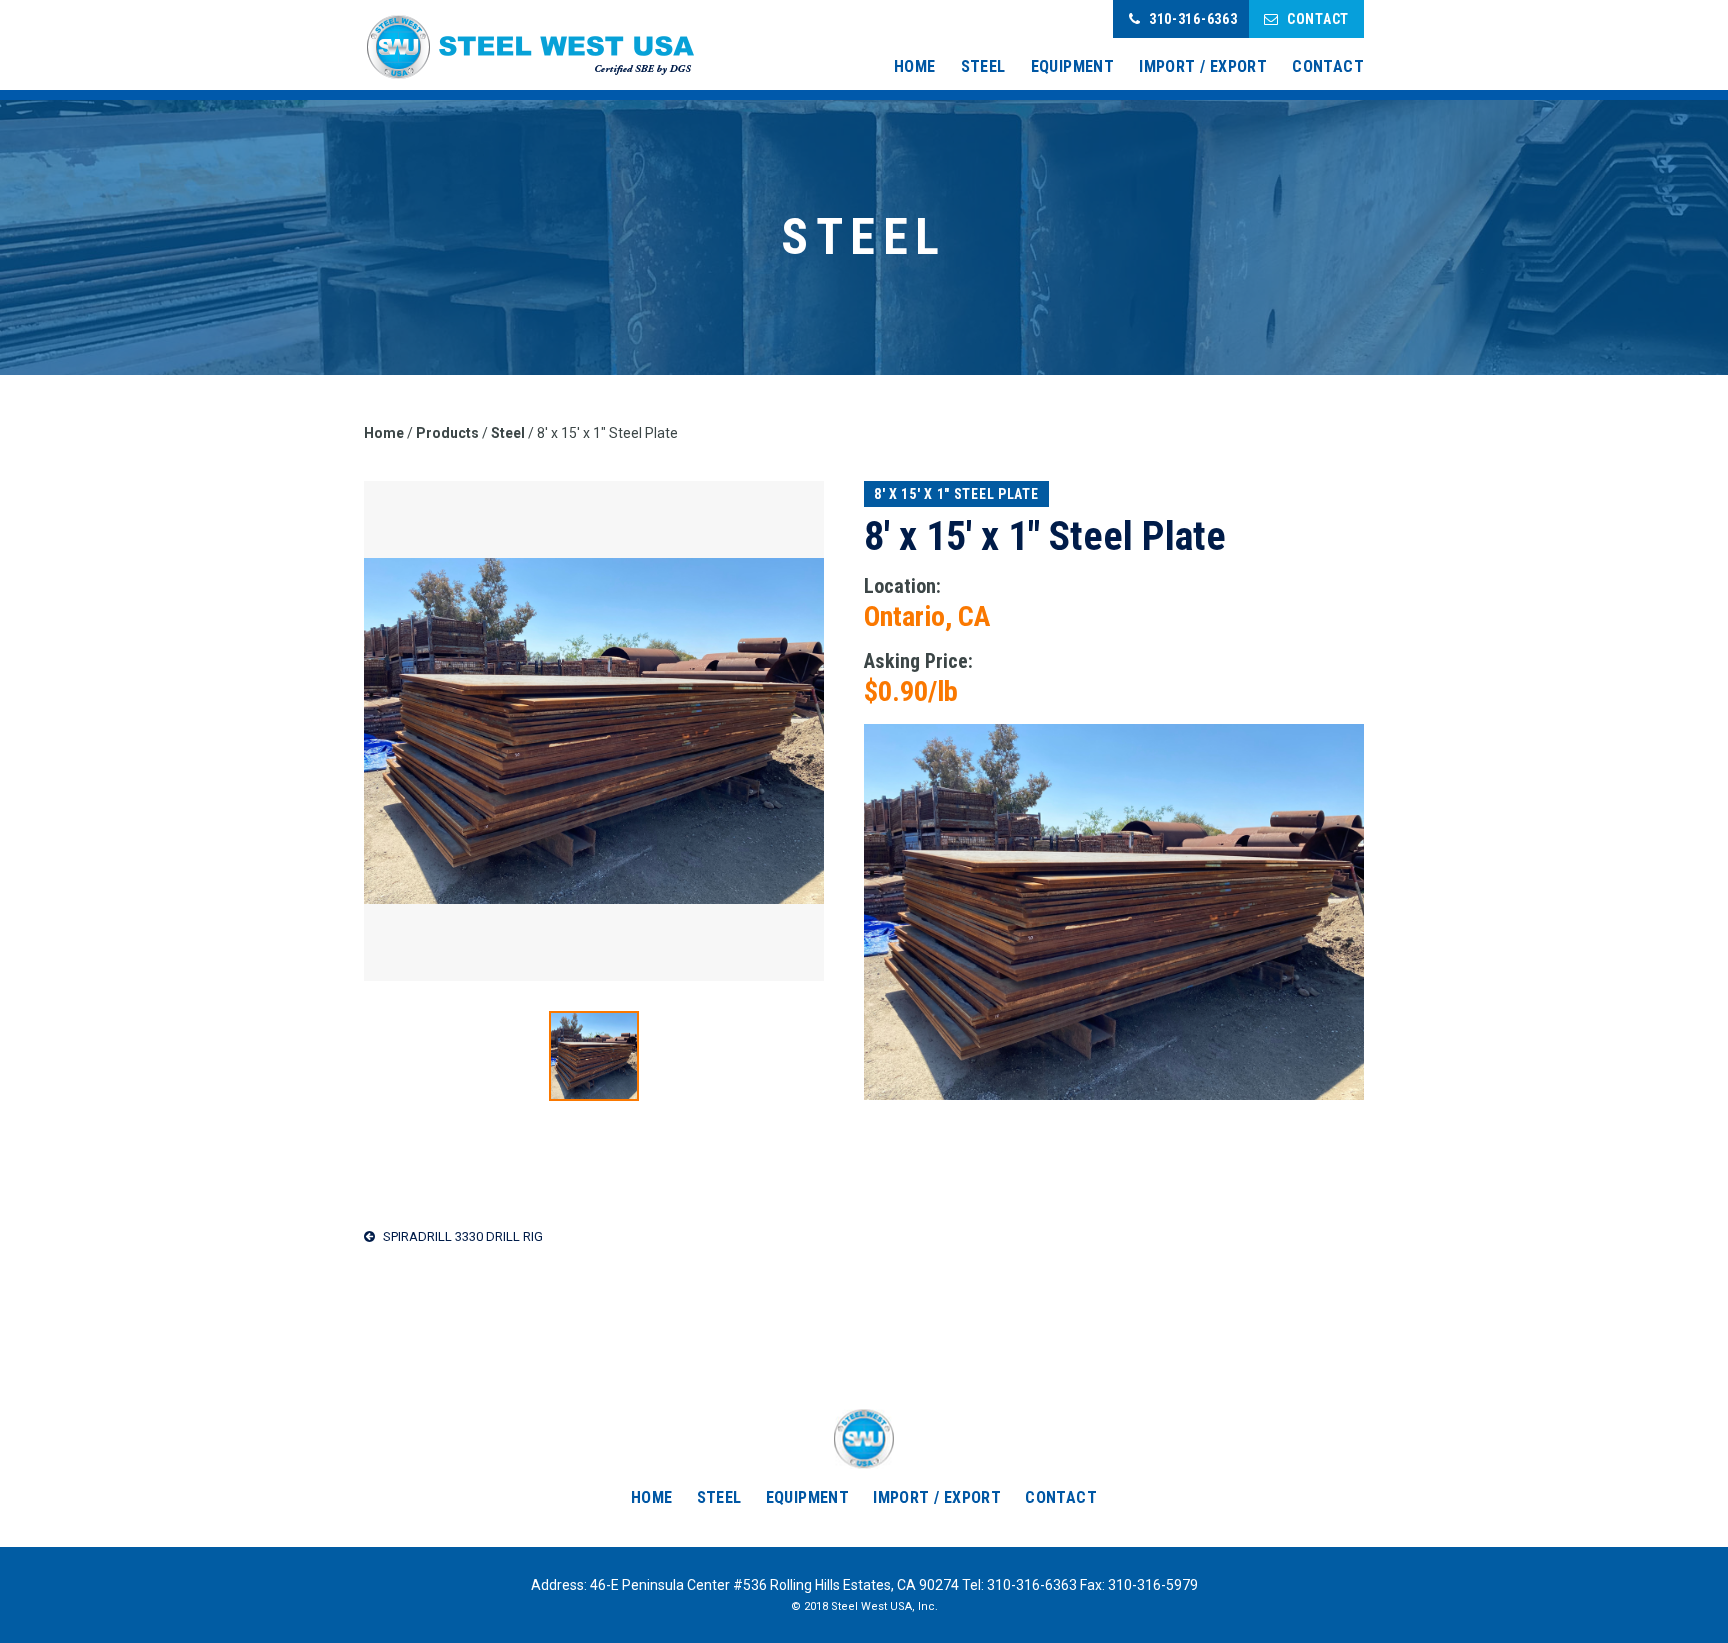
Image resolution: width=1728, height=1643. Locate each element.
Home (915, 67)
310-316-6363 (1193, 19)
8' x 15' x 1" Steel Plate (956, 494)
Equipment (1073, 67)
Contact (1318, 19)
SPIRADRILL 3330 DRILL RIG (461, 1236)
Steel (983, 67)
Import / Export (1203, 67)
